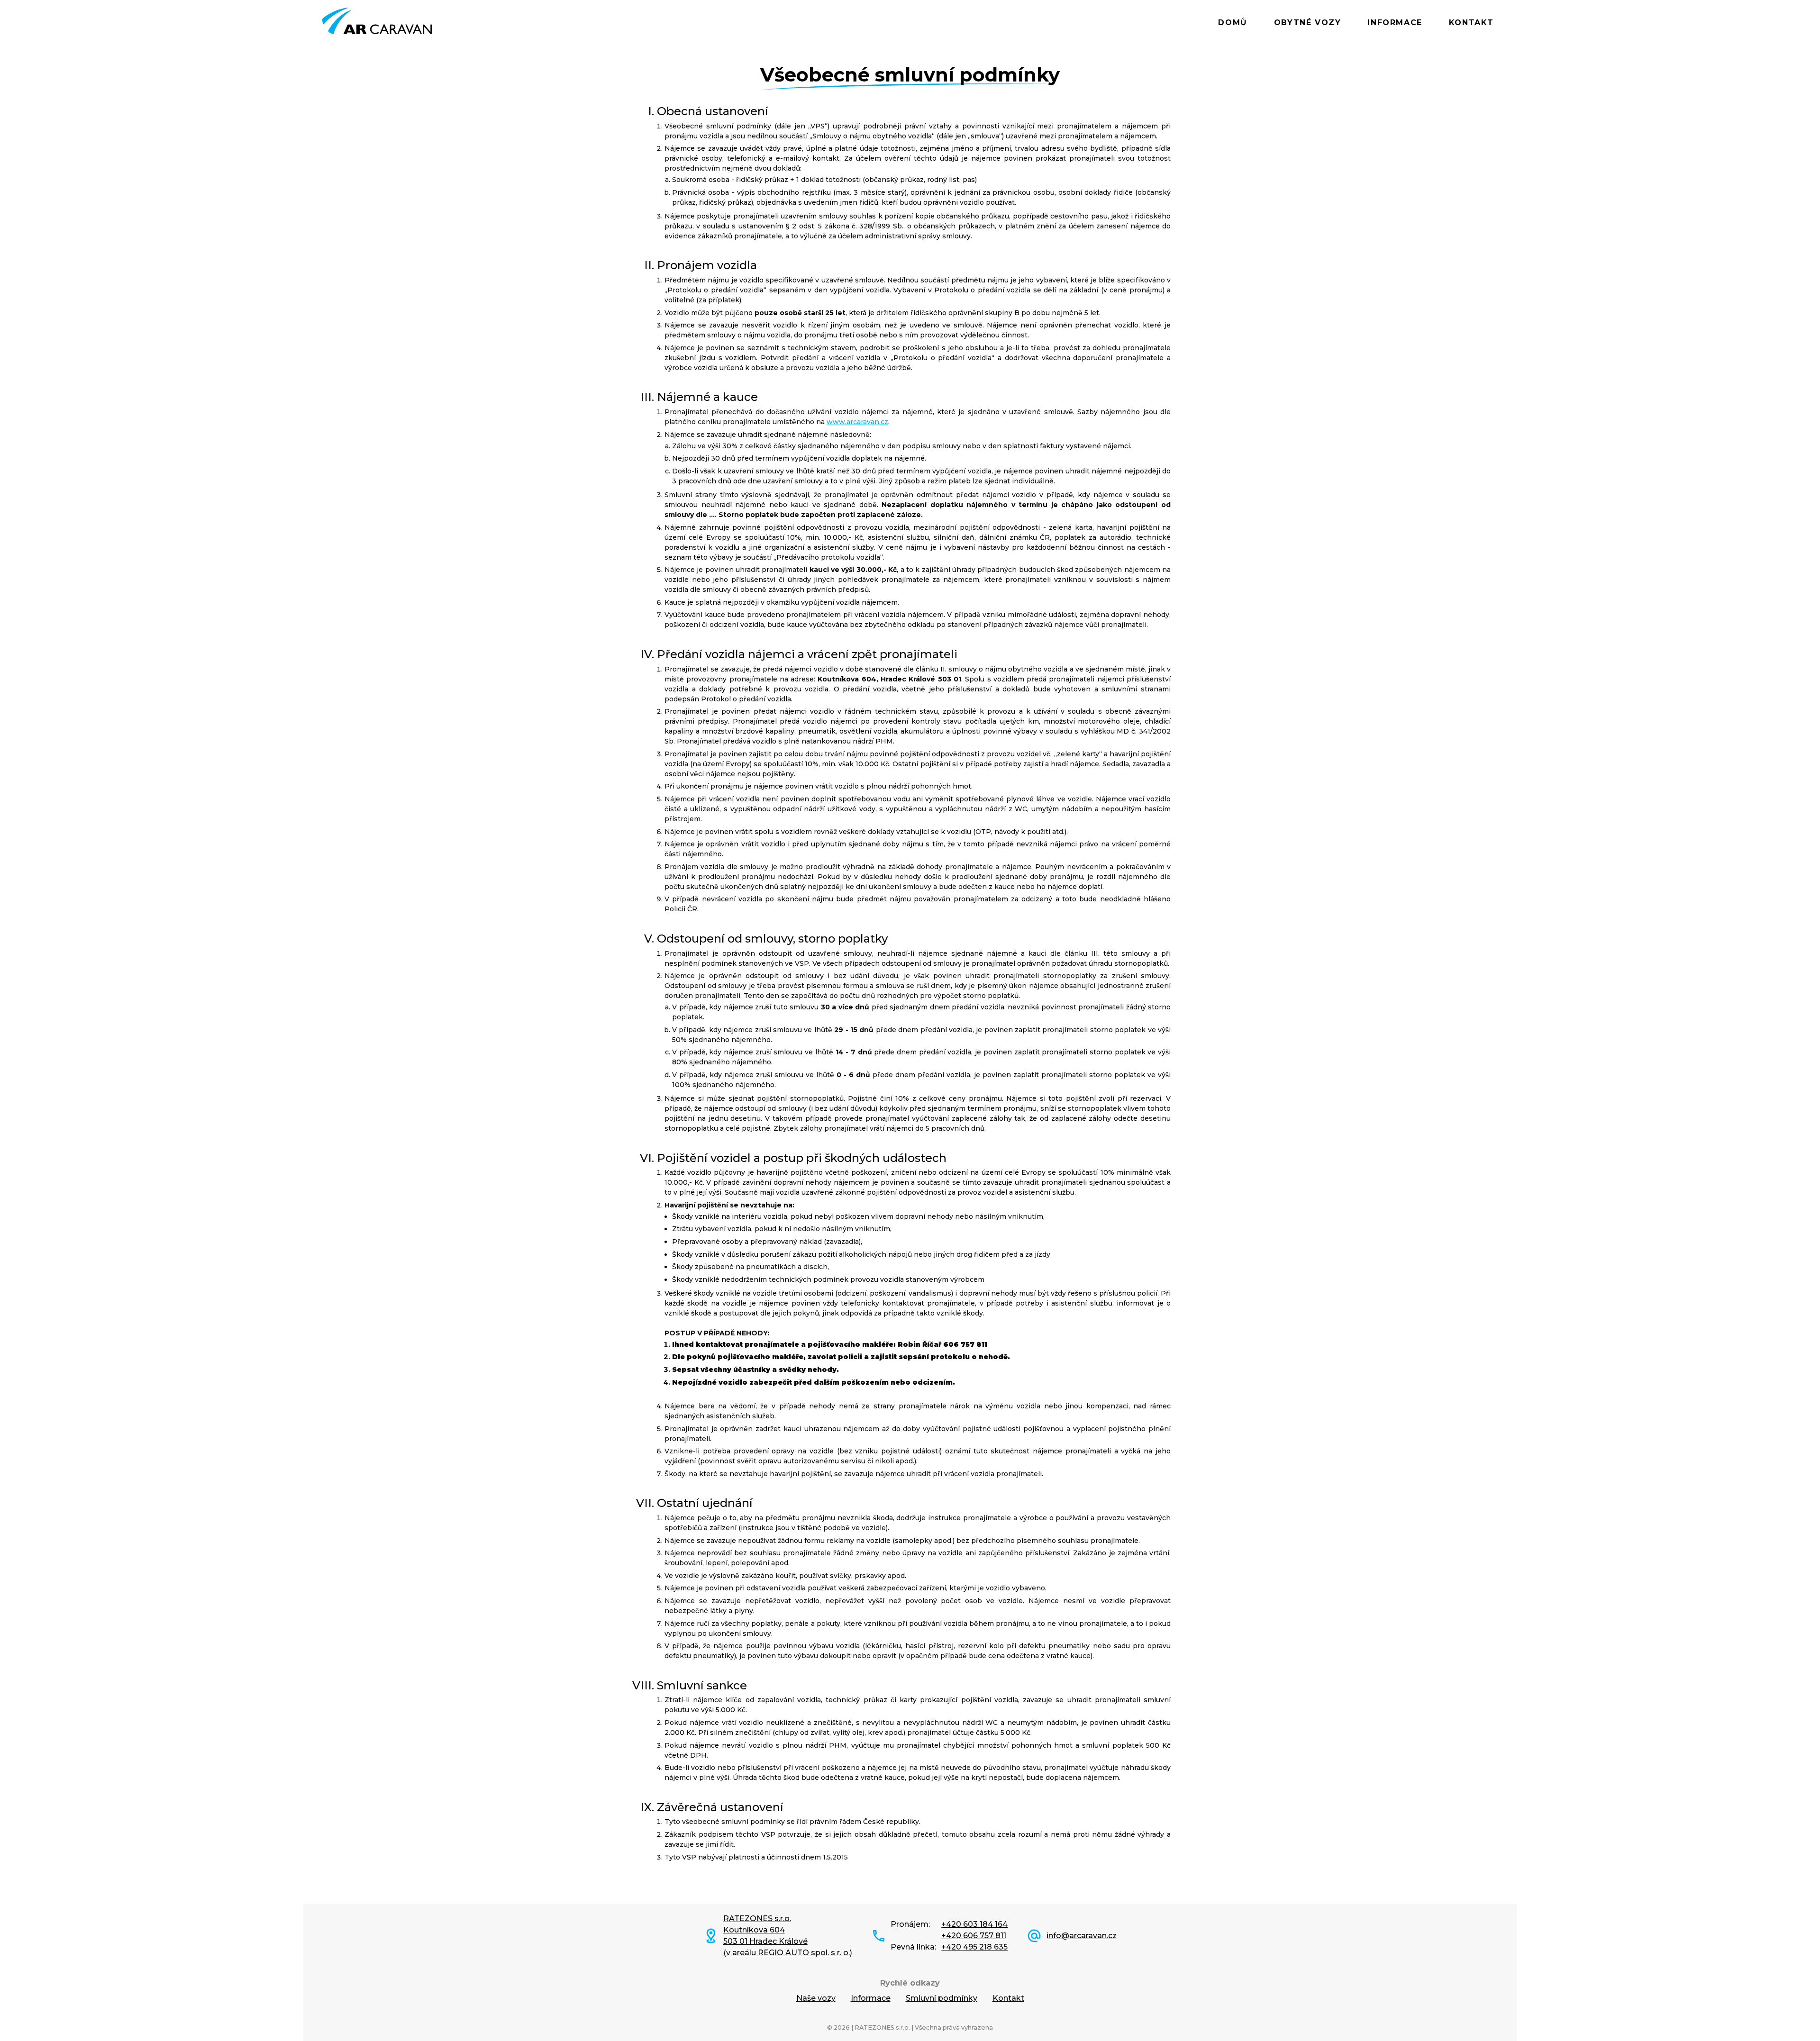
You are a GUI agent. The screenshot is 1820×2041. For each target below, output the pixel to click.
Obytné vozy (1308, 23)
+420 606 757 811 (974, 1936)
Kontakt (1471, 23)
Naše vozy (816, 1998)
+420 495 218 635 (974, 1947)
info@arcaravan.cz (1082, 1936)
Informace (1395, 23)
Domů (1233, 23)
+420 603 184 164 (974, 1924)
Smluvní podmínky (942, 1998)
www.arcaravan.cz (857, 422)
